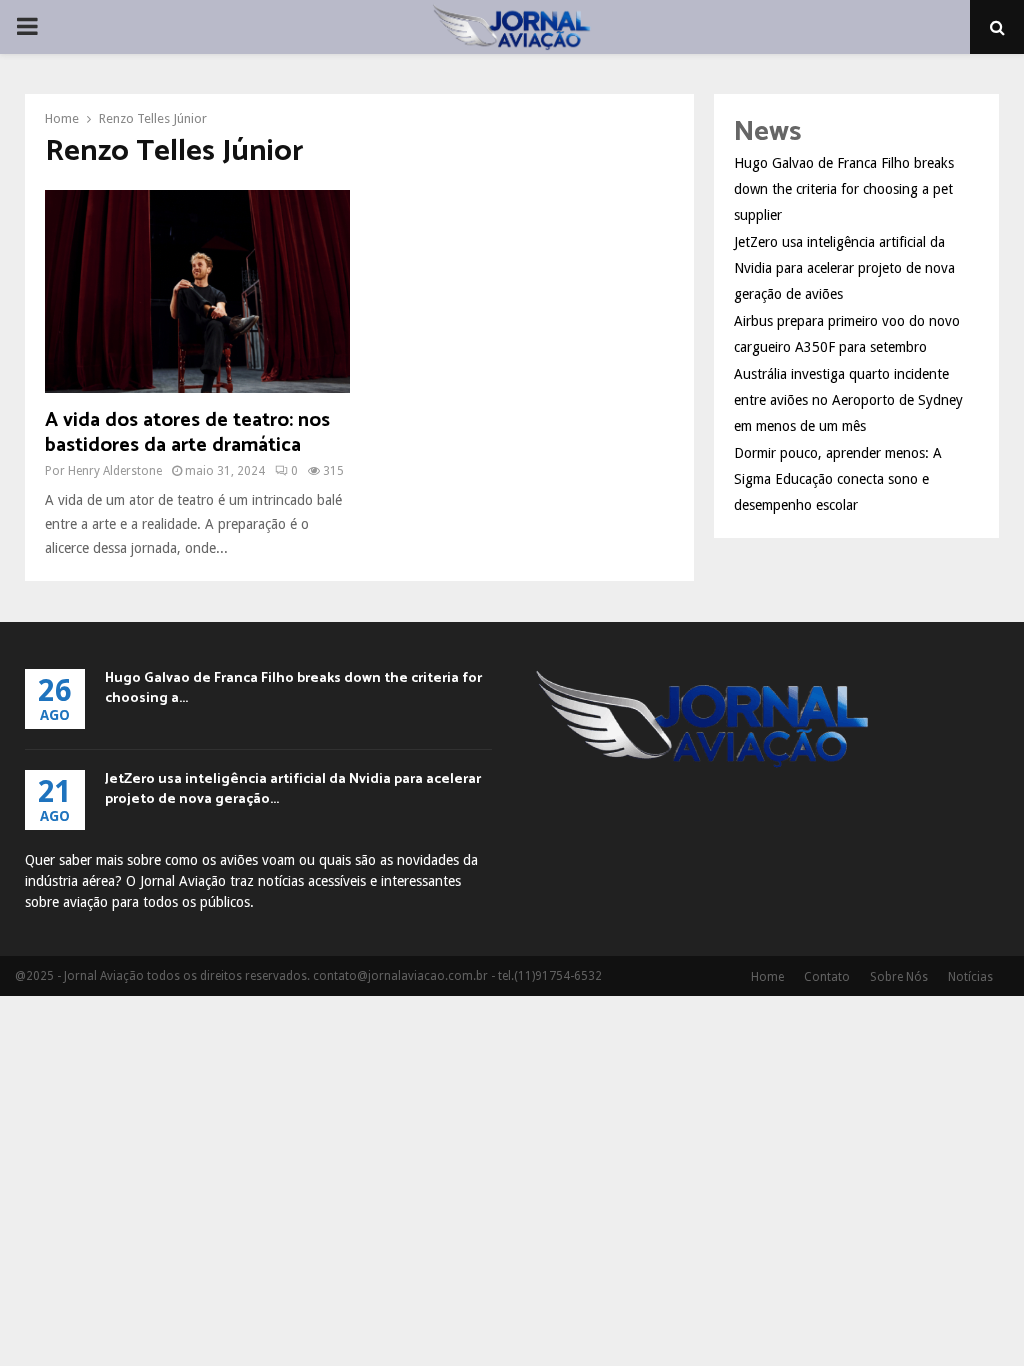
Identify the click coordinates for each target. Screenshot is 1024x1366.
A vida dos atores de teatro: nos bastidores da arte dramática (187, 433)
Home (767, 977)
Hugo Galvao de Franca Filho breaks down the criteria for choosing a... (293, 688)
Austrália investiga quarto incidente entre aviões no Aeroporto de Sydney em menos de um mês (848, 400)
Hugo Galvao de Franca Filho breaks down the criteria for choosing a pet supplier (844, 189)
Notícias (970, 977)
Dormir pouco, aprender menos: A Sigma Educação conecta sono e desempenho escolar (838, 479)
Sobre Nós (899, 977)
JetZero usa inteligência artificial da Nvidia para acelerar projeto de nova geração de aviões (844, 268)
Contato (827, 977)
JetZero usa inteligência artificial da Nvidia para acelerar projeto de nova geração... (293, 789)
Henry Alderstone (115, 471)
